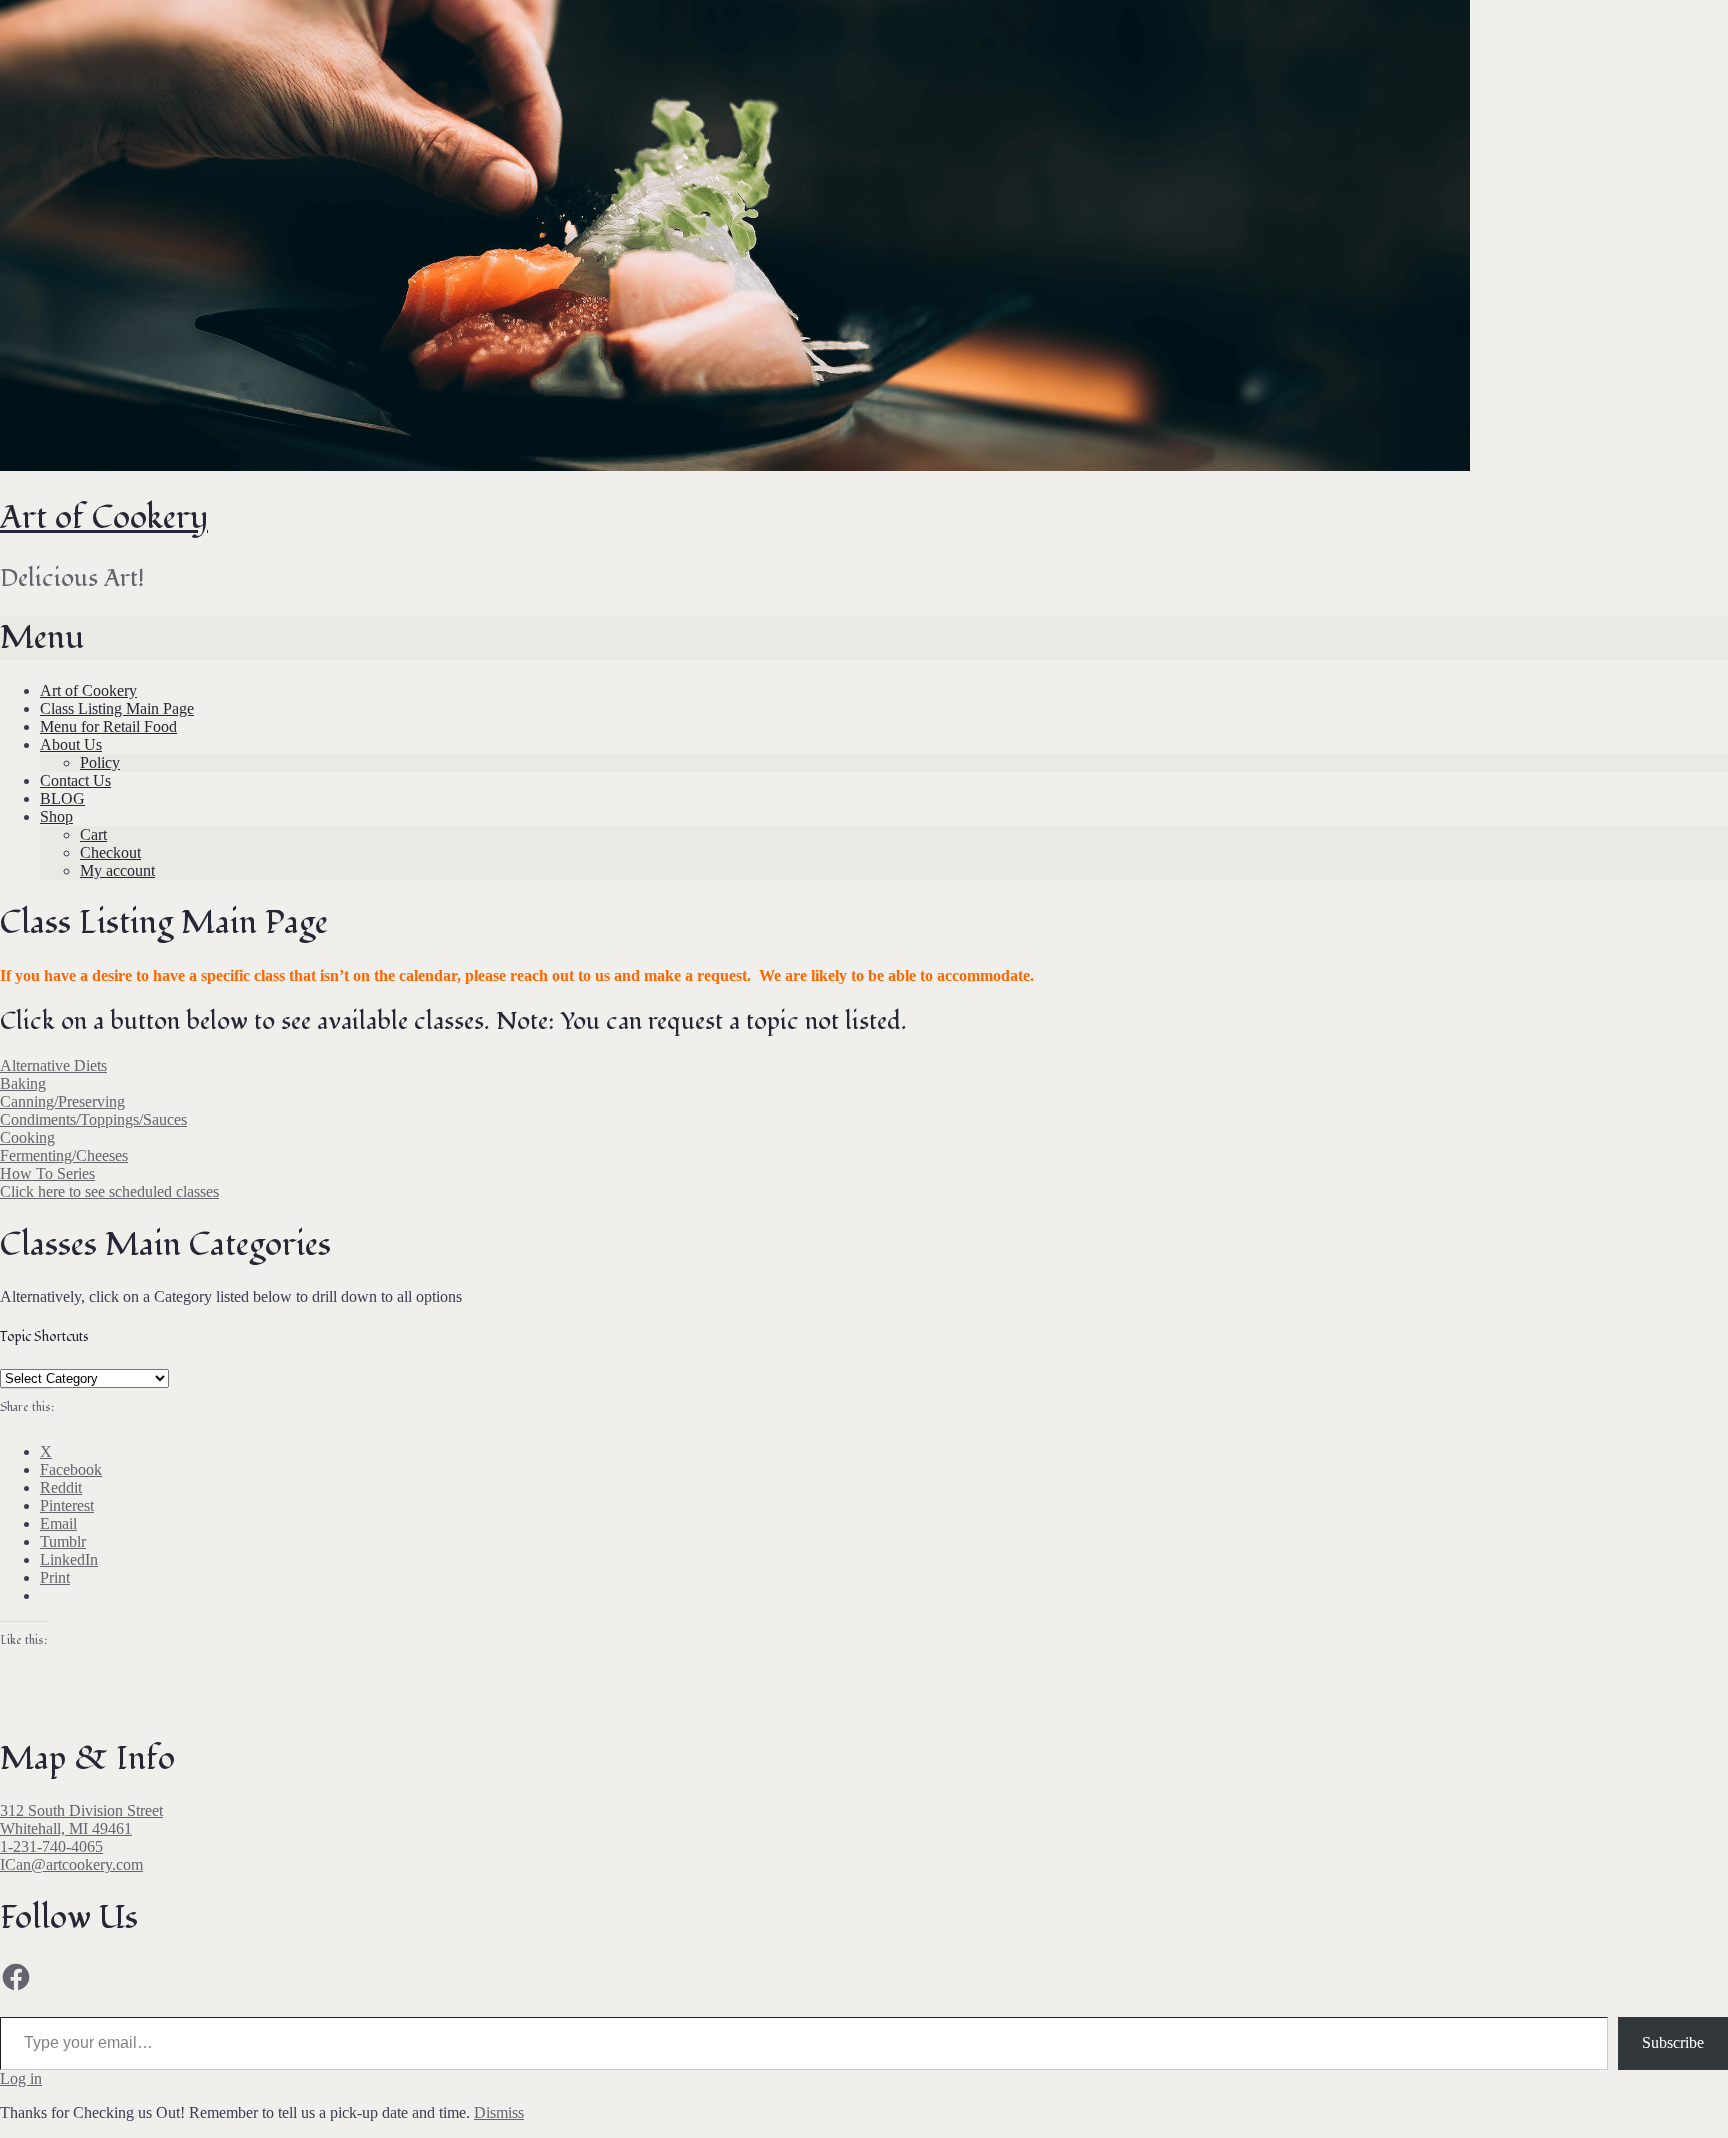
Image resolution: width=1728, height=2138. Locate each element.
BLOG (62, 798)
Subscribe (1673, 2042)
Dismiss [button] (499, 2112)
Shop (56, 816)
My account (117, 870)
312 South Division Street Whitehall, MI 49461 (81, 1819)
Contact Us (75, 780)
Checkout (110, 852)
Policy (100, 762)
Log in (21, 2078)
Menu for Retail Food (108, 726)
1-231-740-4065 (51, 1846)
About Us (71, 744)
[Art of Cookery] (735, 465)
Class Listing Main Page (117, 708)
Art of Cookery (104, 518)
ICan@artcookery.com (71, 1864)
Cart (93, 834)
